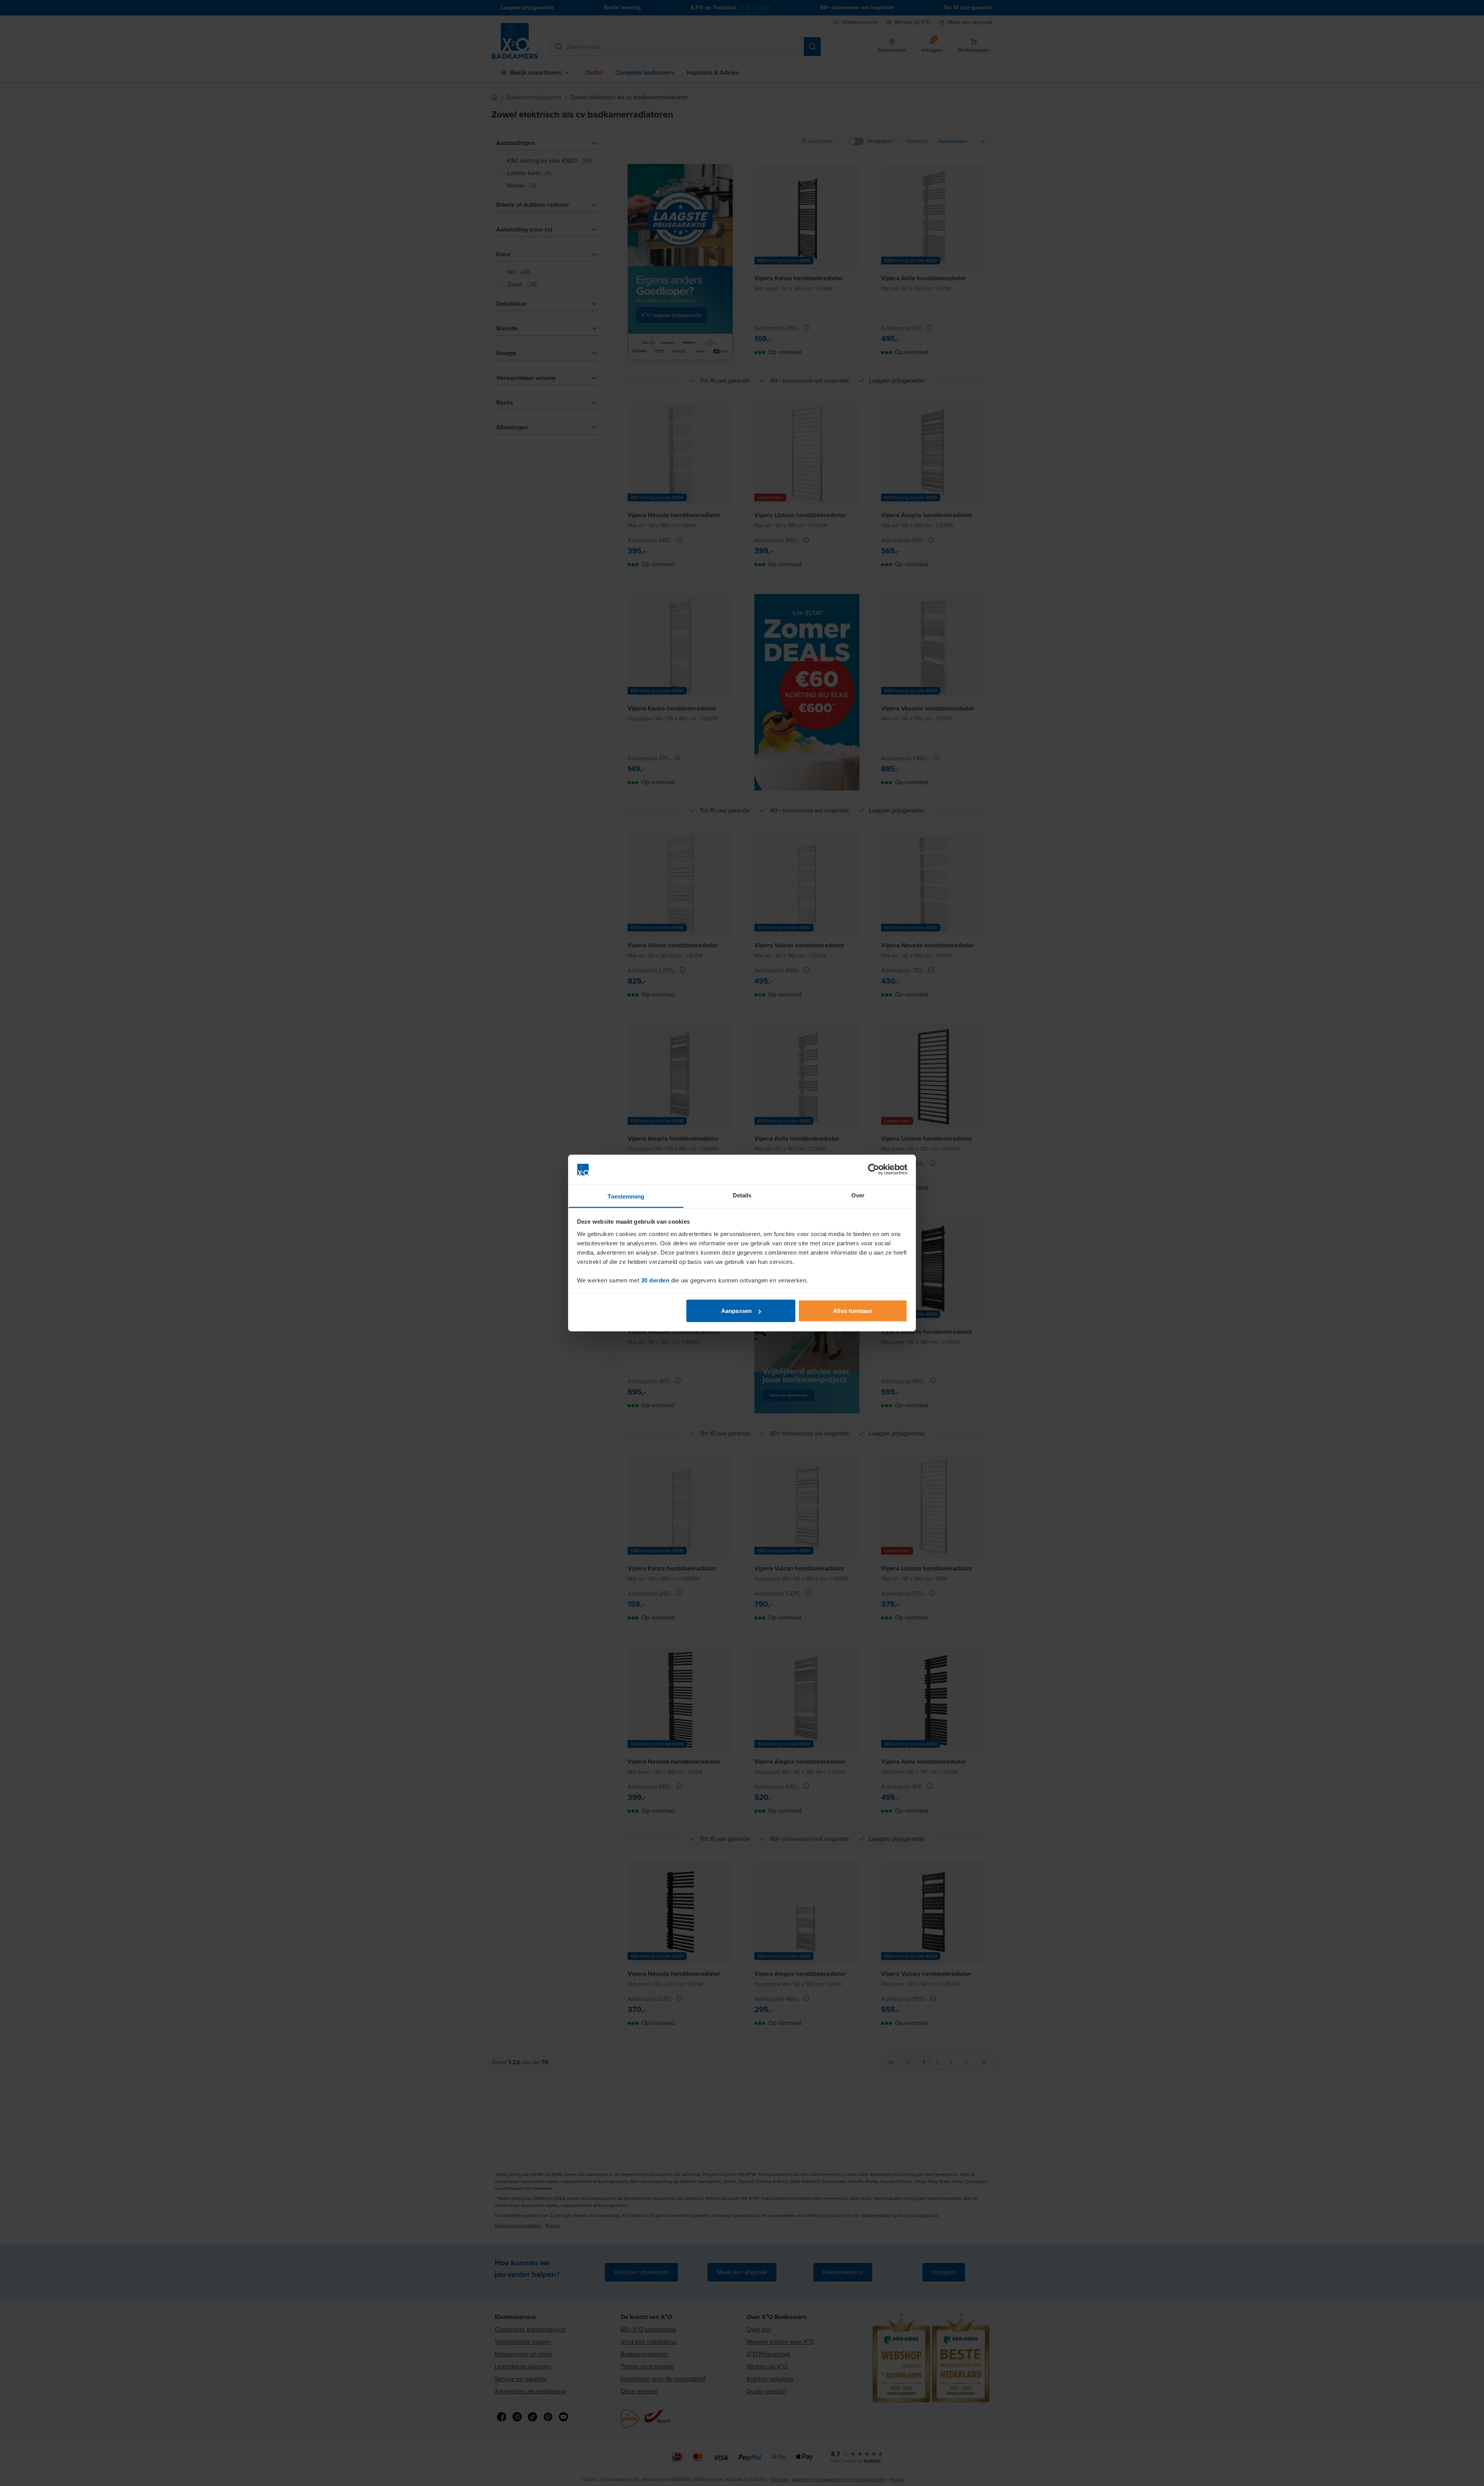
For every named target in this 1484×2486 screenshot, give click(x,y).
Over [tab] (858, 1195)
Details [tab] (742, 1195)
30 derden (655, 1280)
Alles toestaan (853, 1311)
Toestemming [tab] (626, 1196)
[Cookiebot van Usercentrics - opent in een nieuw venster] (874, 1170)
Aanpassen (736, 1311)
